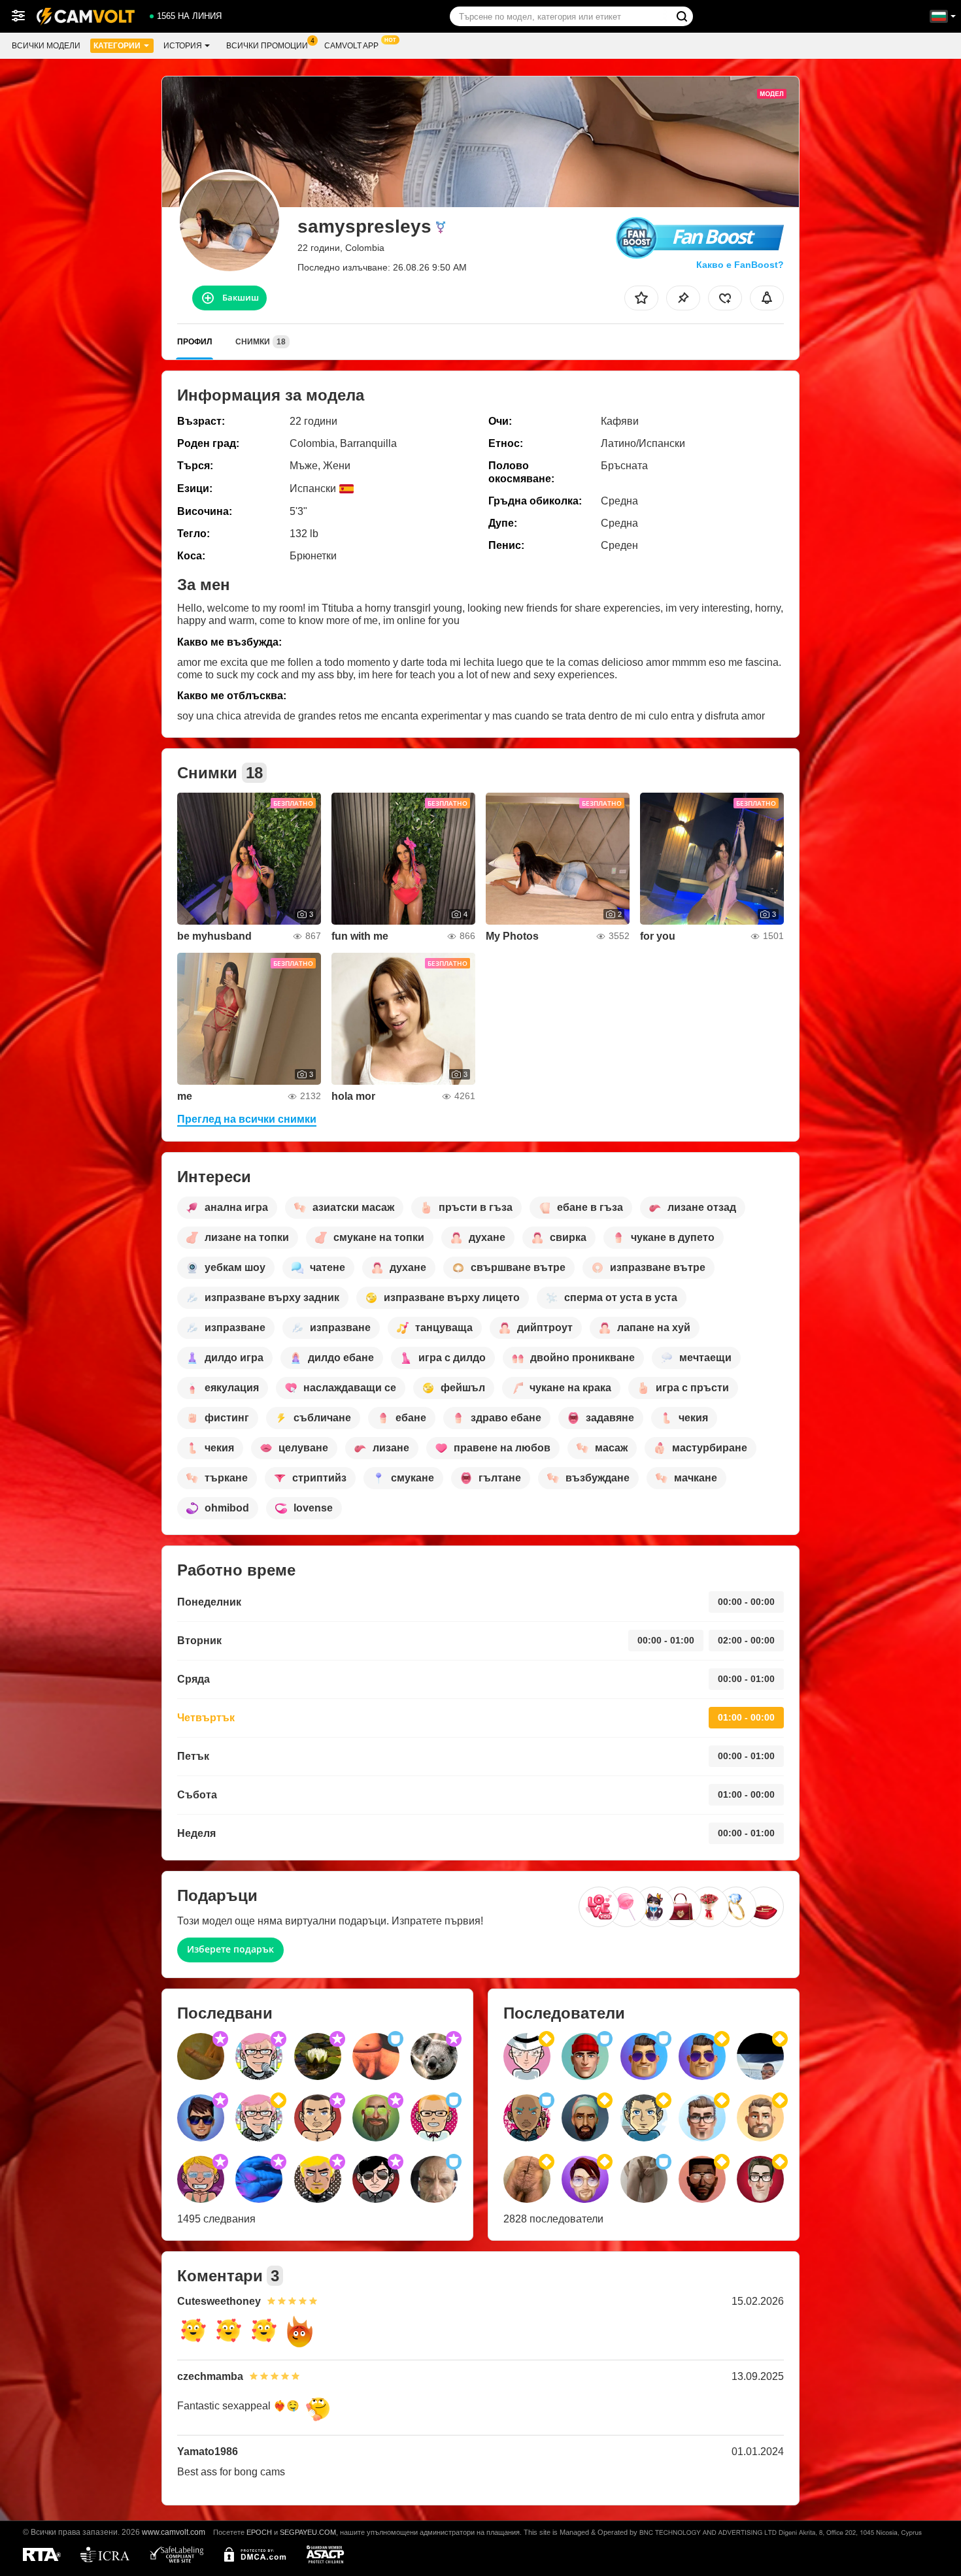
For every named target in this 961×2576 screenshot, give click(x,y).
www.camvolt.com (174, 2532)
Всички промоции (267, 46)
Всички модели (46, 46)
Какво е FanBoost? (740, 265)
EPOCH (259, 2532)
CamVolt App (351, 46)
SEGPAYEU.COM (308, 2532)
